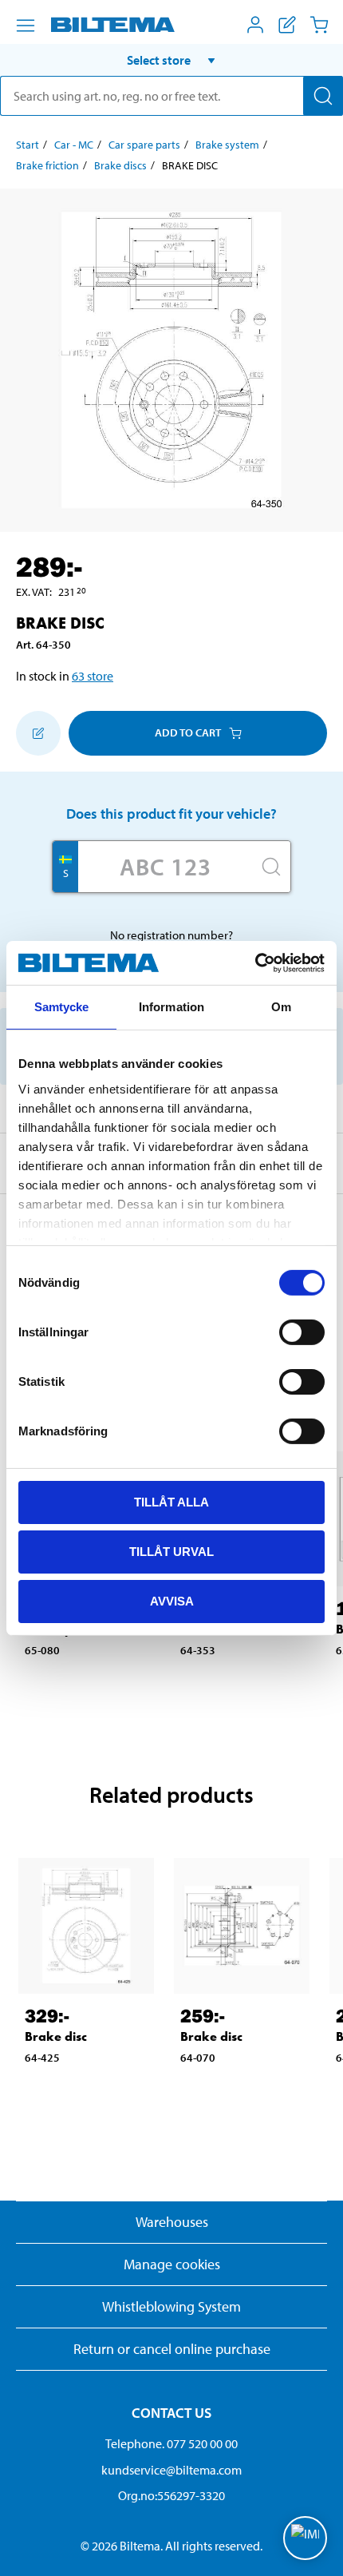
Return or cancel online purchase (172, 2349)
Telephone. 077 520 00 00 (171, 2443)
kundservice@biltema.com (171, 2470)
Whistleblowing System (171, 2306)
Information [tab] (171, 1007)
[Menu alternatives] (26, 26)
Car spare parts (144, 145)
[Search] (323, 96)
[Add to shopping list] (38, 733)
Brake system (227, 145)
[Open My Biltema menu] (255, 25)
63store (93, 676)
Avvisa (172, 1600)
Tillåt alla (171, 1502)
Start (28, 145)
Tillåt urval (171, 1552)
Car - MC (74, 145)
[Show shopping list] (287, 25)
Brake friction (47, 165)
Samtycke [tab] (62, 1007)
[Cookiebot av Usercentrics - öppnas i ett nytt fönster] (255, 963)
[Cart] (319, 25)
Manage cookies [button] (172, 2264)
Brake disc (56, 2036)
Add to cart (188, 732)
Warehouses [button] (172, 2222)
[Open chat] (305, 2538)
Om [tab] (281, 1007)
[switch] (302, 1332)
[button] (171, 60)
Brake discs (120, 165)
